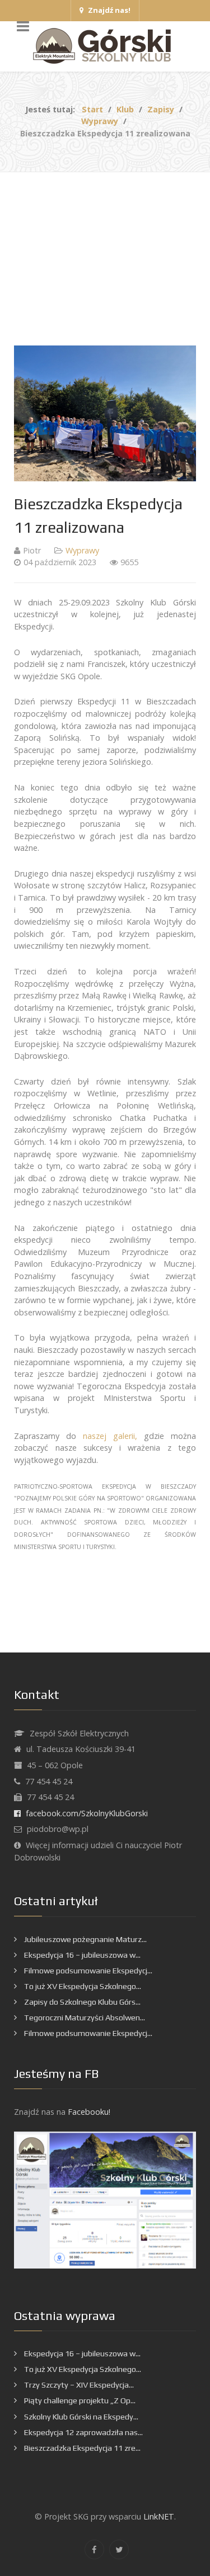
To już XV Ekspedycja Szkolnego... (82, 1986)
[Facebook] (94, 2549)
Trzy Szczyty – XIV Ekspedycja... (78, 2385)
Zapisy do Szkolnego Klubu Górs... (81, 2002)
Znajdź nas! (108, 10)
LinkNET (159, 2516)
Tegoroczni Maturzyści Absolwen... (84, 2018)
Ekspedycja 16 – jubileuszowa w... (81, 1955)
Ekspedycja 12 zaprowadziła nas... (83, 2432)
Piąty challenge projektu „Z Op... (79, 2400)
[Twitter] (119, 2549)
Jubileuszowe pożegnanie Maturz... (85, 1939)
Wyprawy (82, 550)
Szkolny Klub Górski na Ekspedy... (80, 2417)
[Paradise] (105, 46)
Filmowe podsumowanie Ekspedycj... (87, 1971)
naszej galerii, (110, 1436)
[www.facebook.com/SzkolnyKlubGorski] (105, 2199)
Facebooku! (89, 2112)
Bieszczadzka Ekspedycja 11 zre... (81, 2448)
